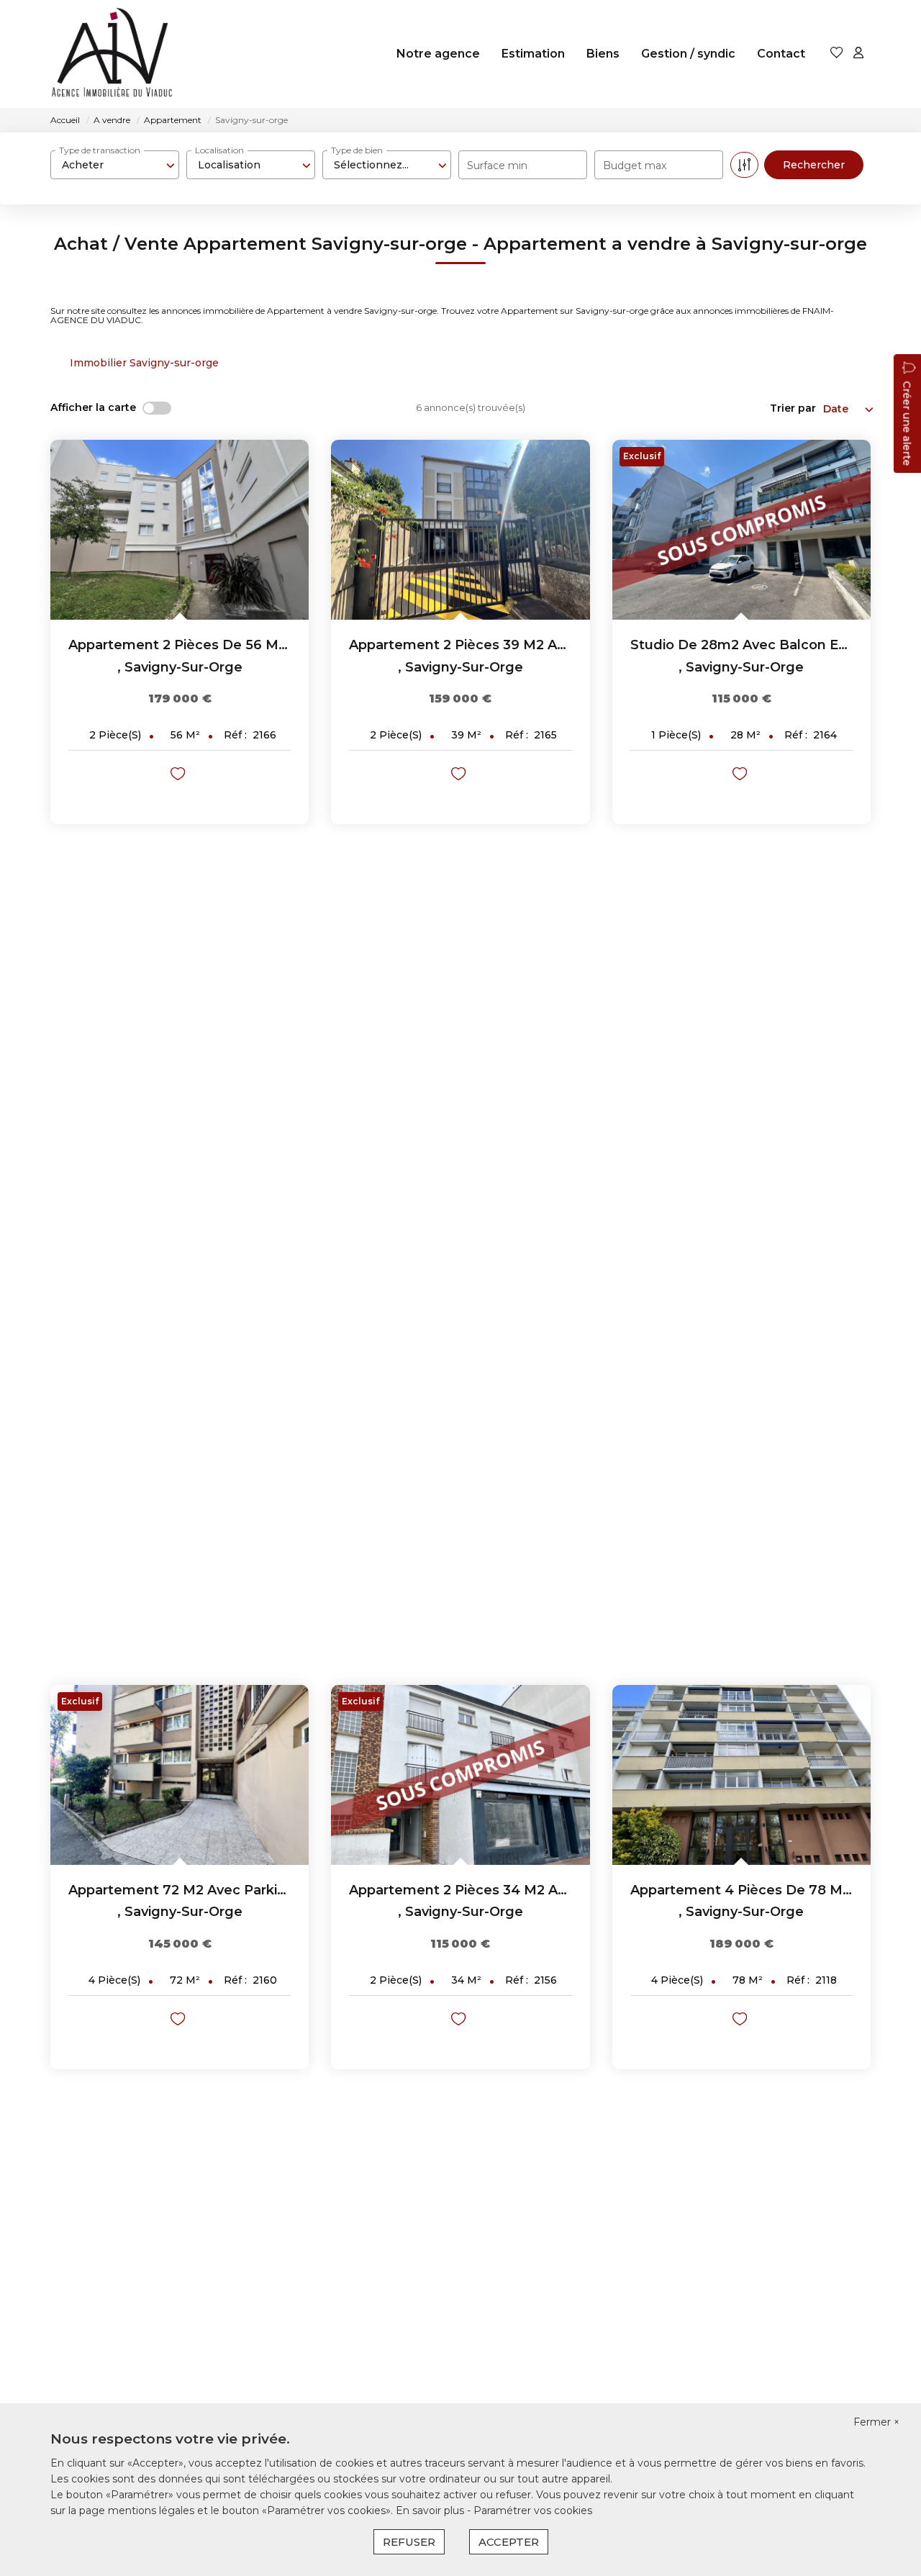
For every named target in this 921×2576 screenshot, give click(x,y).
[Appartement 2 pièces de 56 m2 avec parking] (180, 530)
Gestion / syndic (688, 54)
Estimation (533, 54)
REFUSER (409, 2542)
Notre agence (438, 54)
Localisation (219, 150)
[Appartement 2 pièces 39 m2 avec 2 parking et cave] (460, 530)
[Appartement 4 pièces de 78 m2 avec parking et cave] (741, 1775)
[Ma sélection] (837, 54)
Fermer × (876, 2422)
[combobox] (115, 165)
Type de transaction (100, 150)
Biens (603, 54)
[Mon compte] (858, 54)
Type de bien (357, 150)
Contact (781, 54)
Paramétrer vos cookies (533, 2511)
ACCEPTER (509, 2542)
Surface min (497, 166)
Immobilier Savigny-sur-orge (144, 363)
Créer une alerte (907, 423)
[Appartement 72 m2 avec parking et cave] (180, 1775)
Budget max (635, 166)
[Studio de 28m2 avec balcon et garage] (741, 530)
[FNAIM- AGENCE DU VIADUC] (113, 54)
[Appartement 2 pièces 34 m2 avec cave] (460, 1775)
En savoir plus (431, 2511)
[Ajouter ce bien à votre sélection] (180, 776)
